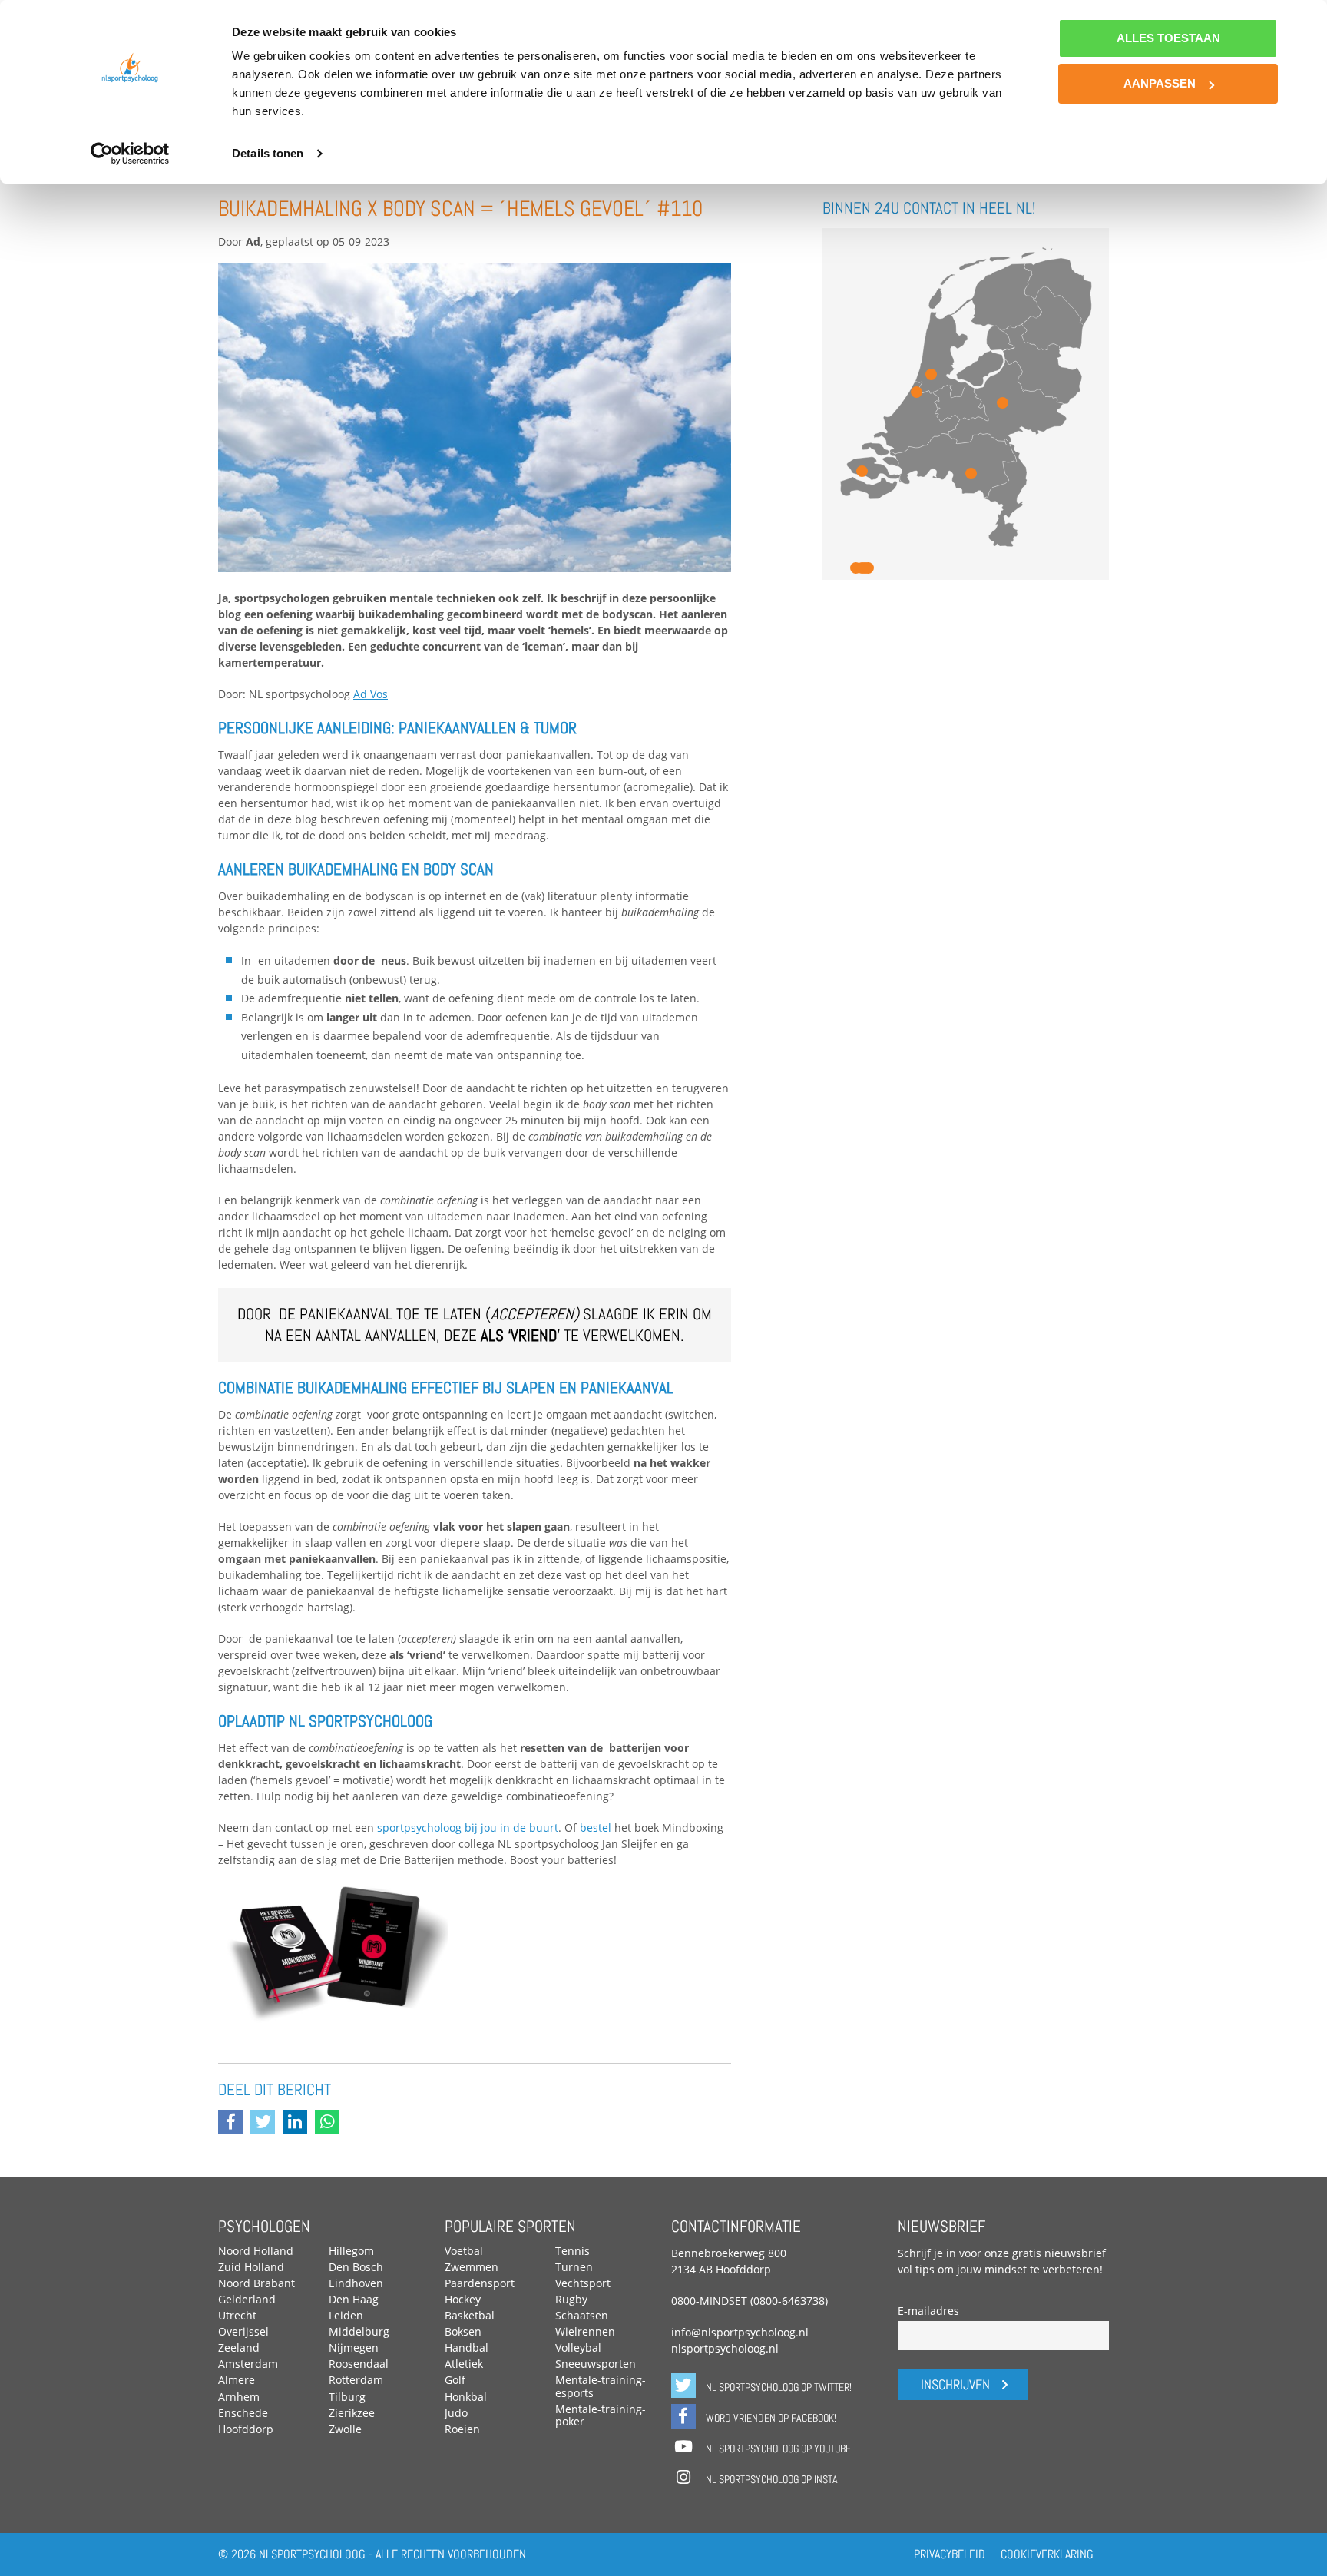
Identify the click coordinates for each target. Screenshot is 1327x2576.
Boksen (463, 2331)
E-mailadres (928, 2311)
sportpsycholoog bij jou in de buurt (468, 1828)
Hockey (463, 2299)
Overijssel (243, 2331)
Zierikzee (352, 2413)
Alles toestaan (1168, 38)
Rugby (571, 2299)
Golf (455, 2380)
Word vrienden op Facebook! (770, 2418)
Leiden (346, 2315)
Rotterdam (356, 2380)
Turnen (574, 2267)
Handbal (467, 2348)
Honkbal (466, 2397)
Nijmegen (354, 2348)
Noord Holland (256, 2251)
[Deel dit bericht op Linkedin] (299, 2124)
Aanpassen (1160, 83)
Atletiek (464, 2364)
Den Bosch (356, 2267)
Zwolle (345, 2429)
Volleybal (578, 2348)
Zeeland (239, 2348)
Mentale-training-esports (601, 2386)
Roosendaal (359, 2364)
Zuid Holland (251, 2267)
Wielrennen (585, 2331)
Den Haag (354, 2299)
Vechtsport (583, 2283)
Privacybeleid (950, 2554)
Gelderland (247, 2299)
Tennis (572, 2251)
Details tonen (268, 153)
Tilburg (347, 2397)
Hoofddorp (246, 2429)
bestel (596, 1828)
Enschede (243, 2413)
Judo (456, 2413)
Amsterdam (248, 2364)
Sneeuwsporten (596, 2364)
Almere (237, 2380)
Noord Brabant (256, 2283)
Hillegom (351, 2251)
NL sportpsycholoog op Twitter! (778, 2387)
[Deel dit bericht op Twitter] (266, 2124)
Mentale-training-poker (601, 2415)
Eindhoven (356, 2283)
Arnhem (239, 2397)
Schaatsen (582, 2315)
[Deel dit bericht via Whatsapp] (331, 2124)
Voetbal (464, 2251)
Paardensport (480, 2283)
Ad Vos (371, 694)
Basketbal (470, 2315)
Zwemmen (472, 2267)
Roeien (462, 2429)
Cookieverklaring (1047, 2554)
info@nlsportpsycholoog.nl (740, 2332)
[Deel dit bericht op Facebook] (234, 2124)
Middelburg (359, 2331)
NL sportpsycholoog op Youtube (777, 2449)
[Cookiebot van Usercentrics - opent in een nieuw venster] (130, 154)
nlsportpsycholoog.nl (725, 2348)
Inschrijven (955, 2385)
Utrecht (237, 2315)
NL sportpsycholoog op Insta (771, 2479)
